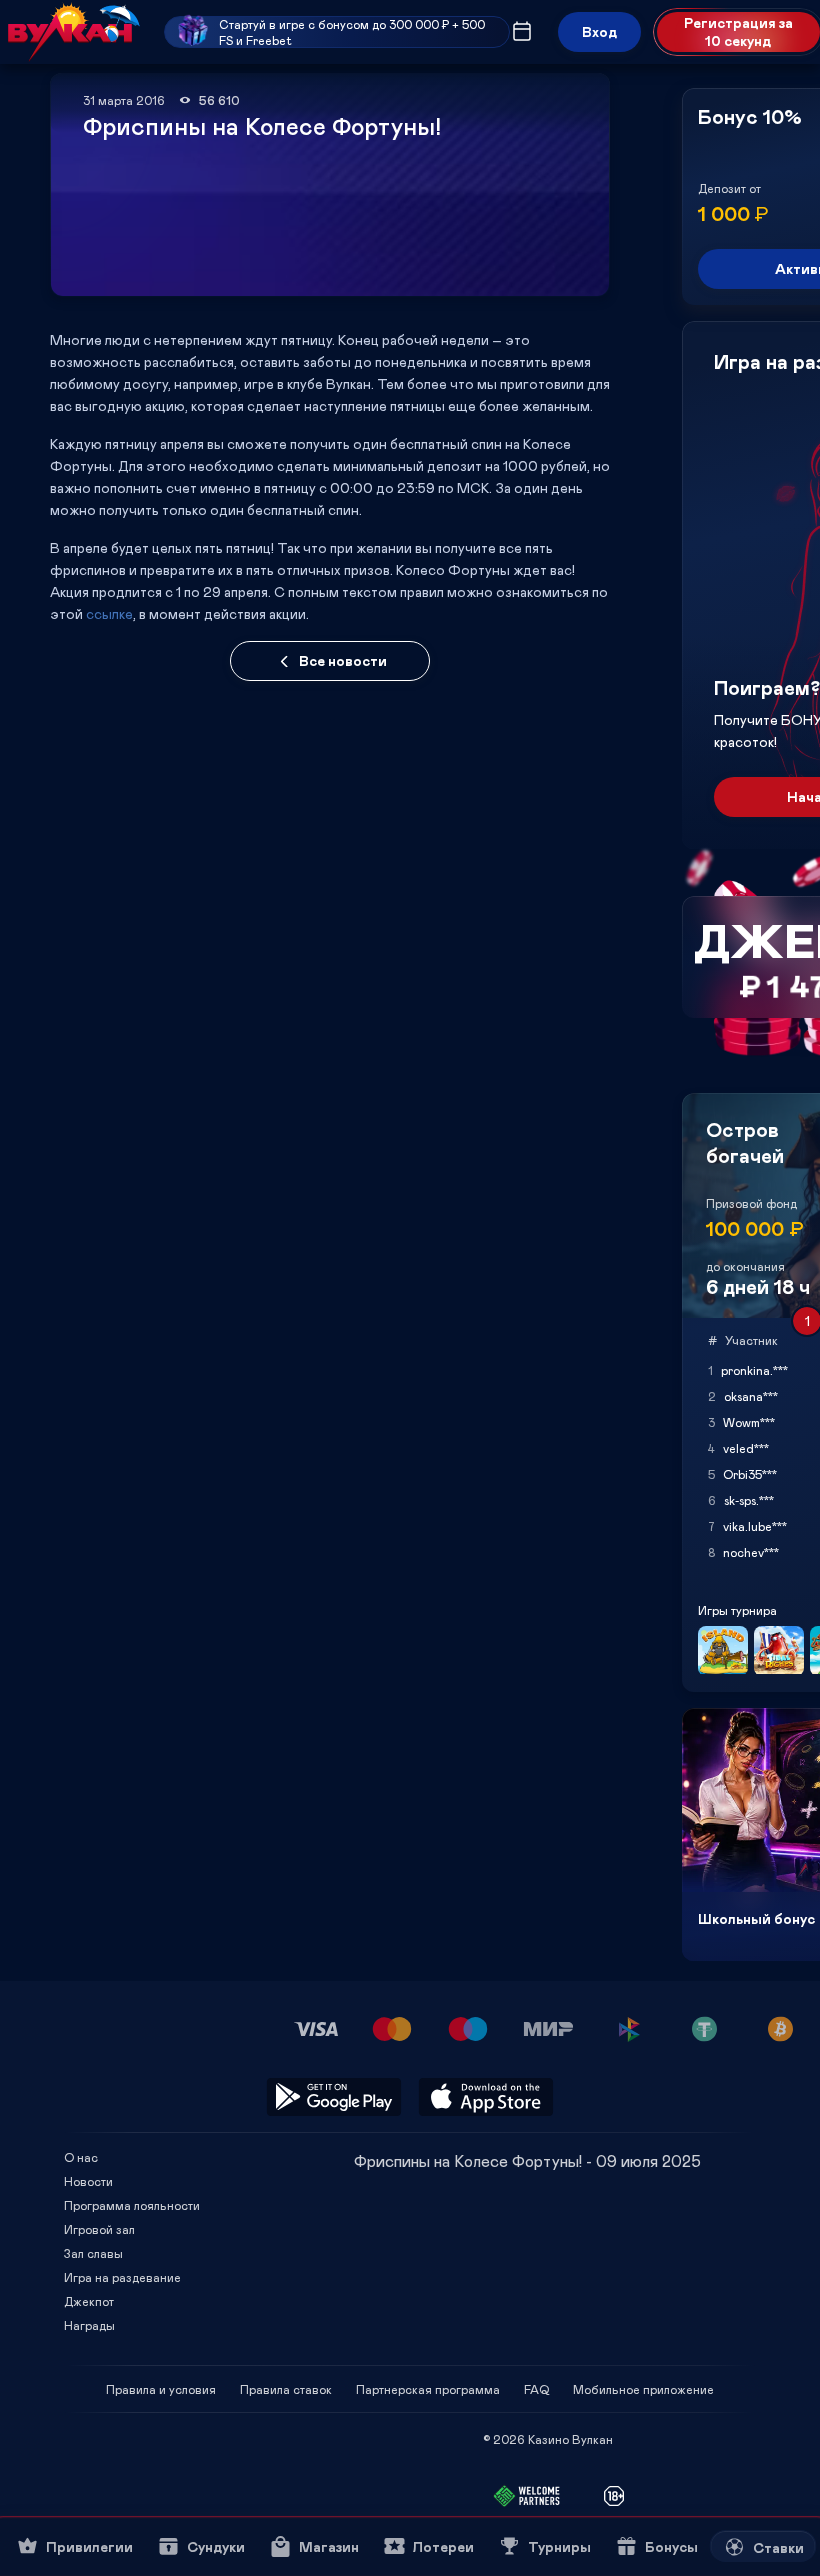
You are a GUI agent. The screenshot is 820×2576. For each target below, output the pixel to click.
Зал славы (93, 2253)
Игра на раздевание (122, 2277)
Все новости (343, 660)
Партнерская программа (428, 2389)
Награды (89, 2325)
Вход (599, 31)
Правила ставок (286, 2389)
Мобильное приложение (643, 2389)
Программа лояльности (132, 2205)
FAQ (536, 2389)
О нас (81, 2157)
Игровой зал (99, 2229)
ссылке (109, 613)
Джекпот (89, 2301)
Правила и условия (161, 2389)
